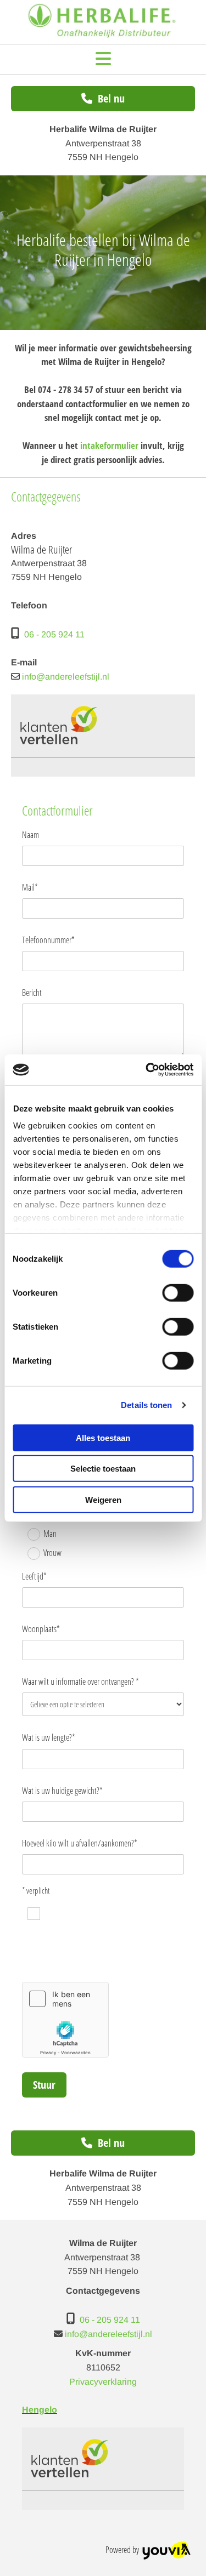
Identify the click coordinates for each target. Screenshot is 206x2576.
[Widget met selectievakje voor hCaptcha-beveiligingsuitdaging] (65, 2020)
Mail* (30, 888)
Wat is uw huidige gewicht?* (62, 1791)
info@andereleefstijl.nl (66, 677)
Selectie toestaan (103, 1469)
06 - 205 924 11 (54, 634)
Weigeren (103, 1499)
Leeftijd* (34, 1577)
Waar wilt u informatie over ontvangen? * (80, 1682)
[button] (103, 60)
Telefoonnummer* (48, 940)
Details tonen (146, 1405)
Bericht (32, 993)
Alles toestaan (103, 1437)
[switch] (178, 1292)
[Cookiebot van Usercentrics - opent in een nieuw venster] (147, 1070)
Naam (30, 835)
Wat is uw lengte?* (49, 1738)
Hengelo (40, 2410)
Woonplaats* (41, 1629)
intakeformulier (109, 445)
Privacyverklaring (103, 2382)
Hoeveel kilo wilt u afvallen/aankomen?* (80, 1843)
